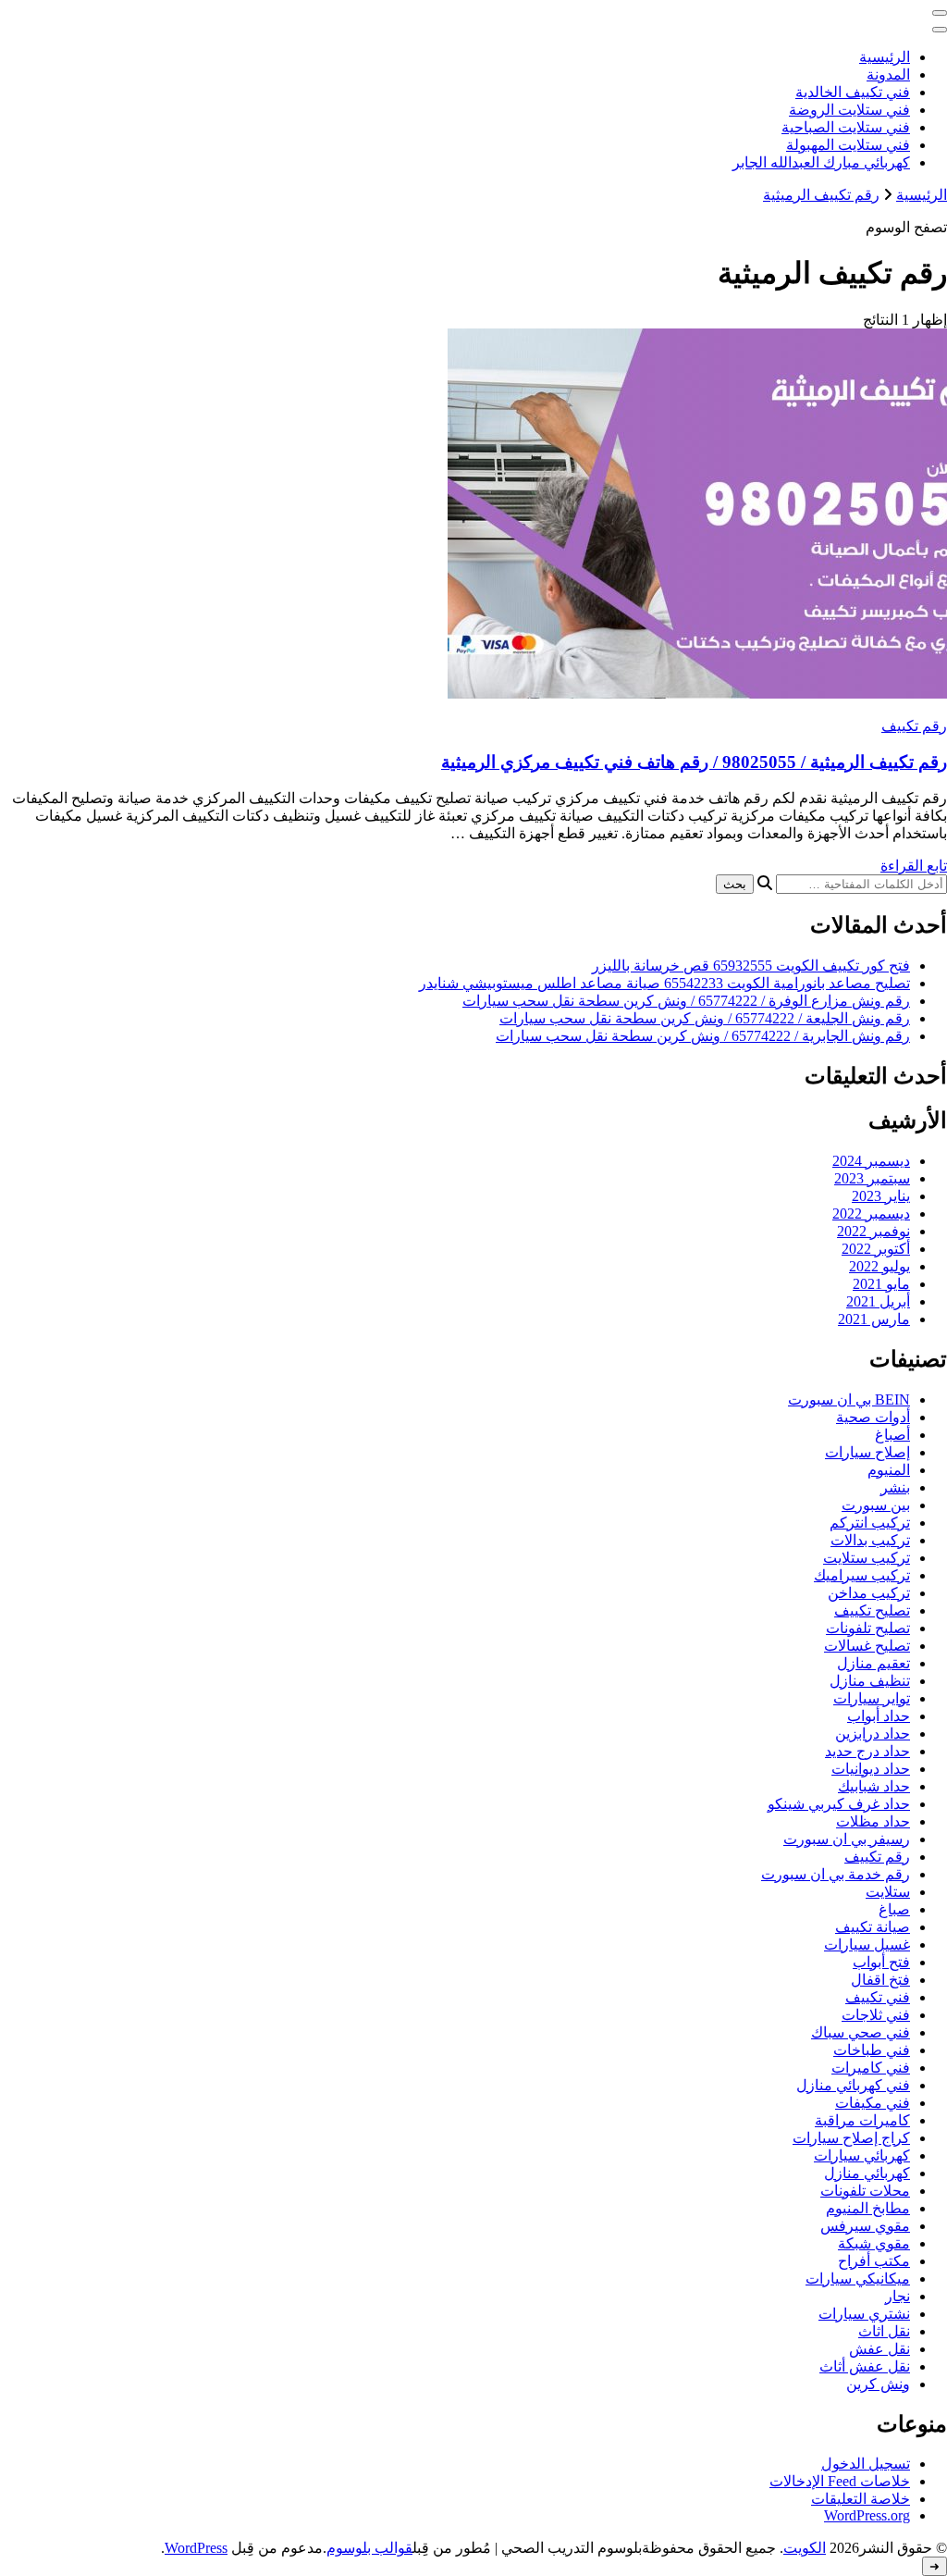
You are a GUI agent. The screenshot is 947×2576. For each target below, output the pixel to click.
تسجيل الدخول (866, 2464)
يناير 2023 (881, 1196)
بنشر (895, 1487)
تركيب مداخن (869, 1593)
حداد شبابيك (874, 1786)
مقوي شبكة (874, 2243)
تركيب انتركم (870, 1523)
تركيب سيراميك (862, 1575)
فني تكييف (878, 1997)
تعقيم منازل (873, 1663)
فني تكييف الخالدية (853, 92)
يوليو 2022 (879, 1266)
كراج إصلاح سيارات (851, 2138)
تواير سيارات (872, 1698)
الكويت (805, 2548)
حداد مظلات (873, 1821)
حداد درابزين (873, 1734)
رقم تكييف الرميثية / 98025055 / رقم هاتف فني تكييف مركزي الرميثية (694, 762)
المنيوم (889, 1470)
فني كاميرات (871, 2068)
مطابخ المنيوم (868, 2208)
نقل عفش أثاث (865, 2366)
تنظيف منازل (870, 1681)
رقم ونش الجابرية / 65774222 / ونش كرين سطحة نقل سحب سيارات (703, 1036)
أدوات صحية (873, 1417)
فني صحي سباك (861, 2032)
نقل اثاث (884, 2331)
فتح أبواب (881, 1962)
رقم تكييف (914, 726)
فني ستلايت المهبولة (848, 145)
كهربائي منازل (867, 2173)
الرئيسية (885, 57)
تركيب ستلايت (867, 1558)
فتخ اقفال (880, 1980)
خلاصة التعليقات (861, 2499)
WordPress (196, 2548)
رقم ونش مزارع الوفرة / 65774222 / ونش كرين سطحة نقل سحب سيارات (686, 1001)
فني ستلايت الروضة (849, 110)
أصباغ (892, 1435)
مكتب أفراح (874, 2261)
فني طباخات (872, 2050)
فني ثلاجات (876, 2015)
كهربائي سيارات (862, 2155)
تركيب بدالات (870, 1540)
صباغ (894, 1909)
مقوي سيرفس (865, 2226)
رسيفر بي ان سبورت (847, 1839)
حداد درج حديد (867, 1751)
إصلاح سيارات (867, 1452)
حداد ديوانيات (871, 1769)
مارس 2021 (874, 1319)
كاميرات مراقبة (862, 2120)
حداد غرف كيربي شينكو (839, 1804)
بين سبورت (876, 1505)
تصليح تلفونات (868, 1628)
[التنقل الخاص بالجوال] (940, 13)
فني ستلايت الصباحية (846, 127)
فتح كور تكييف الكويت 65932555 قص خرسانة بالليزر (751, 966)
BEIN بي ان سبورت (849, 1399)
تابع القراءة (914, 866)
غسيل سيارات (867, 1944)
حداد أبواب (879, 1716)
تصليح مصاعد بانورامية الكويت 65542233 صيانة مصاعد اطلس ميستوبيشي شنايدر (664, 983)
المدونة (888, 74)
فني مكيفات (873, 2103)
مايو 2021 (881, 1284)
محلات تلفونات (865, 2191)
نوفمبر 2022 (873, 1231)
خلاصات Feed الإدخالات (840, 2481)
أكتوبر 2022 (876, 1249)
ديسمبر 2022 (871, 1214)
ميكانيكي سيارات (858, 2279)
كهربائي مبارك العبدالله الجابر (821, 162)
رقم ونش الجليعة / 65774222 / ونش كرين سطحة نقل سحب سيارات (705, 1018)
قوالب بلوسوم (369, 2548)
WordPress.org (867, 2515)
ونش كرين (878, 2384)
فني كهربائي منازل (853, 2085)
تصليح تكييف (872, 1610)
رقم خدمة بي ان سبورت (836, 1874)
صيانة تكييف (873, 1927)
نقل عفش (879, 2349)
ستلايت (888, 1892)
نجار (898, 2296)
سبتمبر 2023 (872, 1178)
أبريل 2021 (878, 1301)
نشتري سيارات (864, 2314)
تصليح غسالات (867, 1646)
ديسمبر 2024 (871, 1161)
